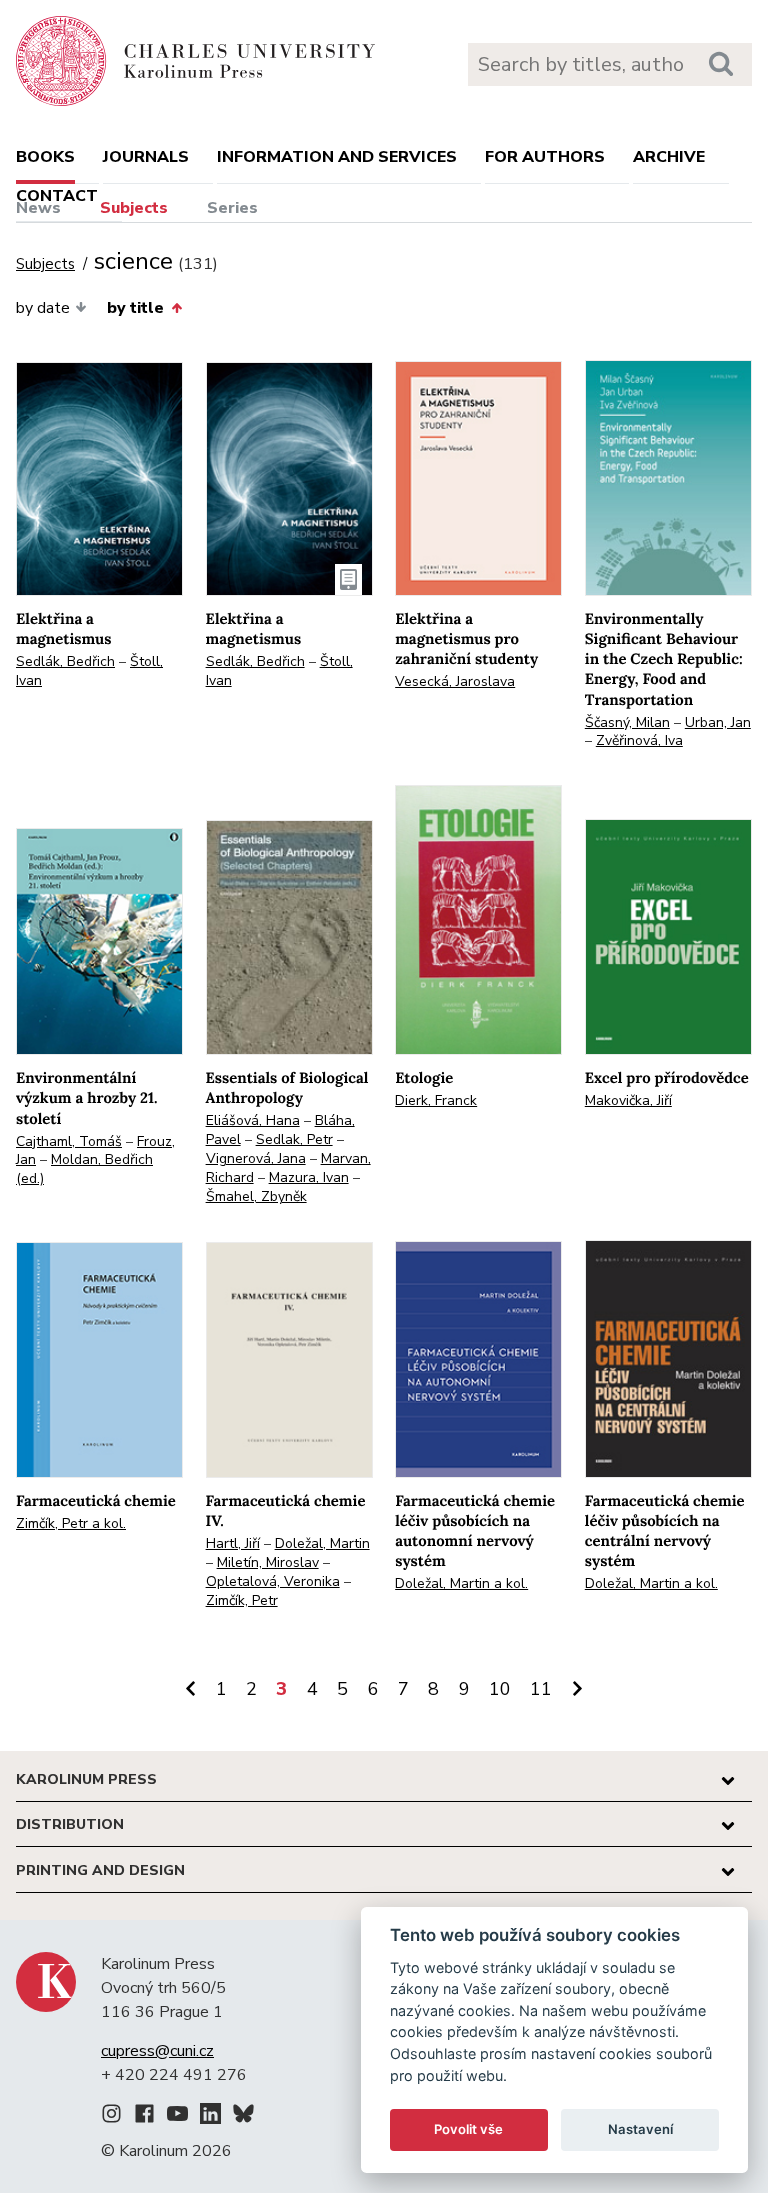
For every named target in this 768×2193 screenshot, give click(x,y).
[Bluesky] (243, 2117)
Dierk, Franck (436, 1100)
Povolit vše (468, 2129)
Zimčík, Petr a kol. (71, 1523)
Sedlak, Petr (294, 1139)
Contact (57, 196)
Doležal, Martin (322, 1543)
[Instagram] (111, 2117)
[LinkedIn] (210, 2117)
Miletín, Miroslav (268, 1562)
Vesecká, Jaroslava (455, 681)
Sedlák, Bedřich (65, 661)
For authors (545, 157)
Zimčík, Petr (242, 1600)
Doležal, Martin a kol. (461, 1583)
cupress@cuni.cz (157, 2051)
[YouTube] (177, 2117)
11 (541, 1689)
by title (135, 308)
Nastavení (640, 2129)
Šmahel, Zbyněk (256, 1196)
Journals (146, 157)
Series (232, 208)
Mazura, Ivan (309, 1177)
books (45, 157)
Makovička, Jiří (628, 1100)
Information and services (337, 157)
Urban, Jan (718, 722)
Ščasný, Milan (627, 722)
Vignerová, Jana (256, 1158)
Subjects (134, 208)
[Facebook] (144, 2117)
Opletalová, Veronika (273, 1581)
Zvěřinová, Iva (639, 740)
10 (500, 1689)
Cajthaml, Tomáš (69, 1141)
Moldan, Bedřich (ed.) (84, 1169)
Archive (669, 157)
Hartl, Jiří (233, 1543)
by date (43, 308)
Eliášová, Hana (253, 1120)
